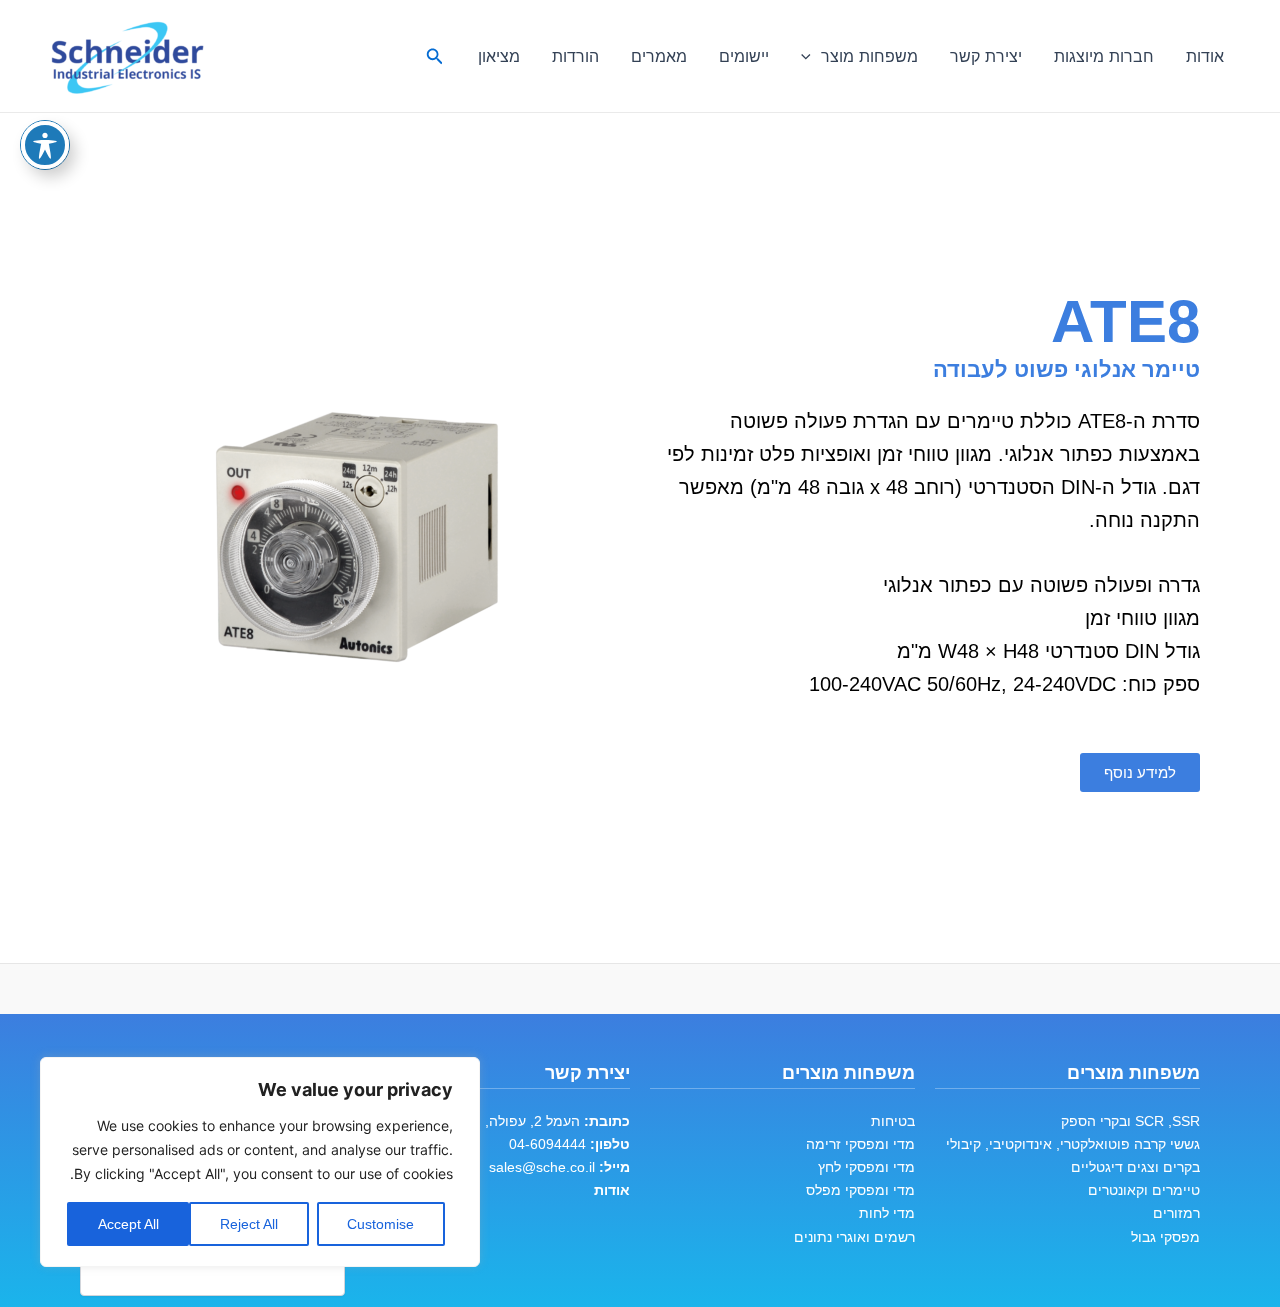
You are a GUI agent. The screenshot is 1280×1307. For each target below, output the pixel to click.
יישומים (744, 56)
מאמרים (659, 56)
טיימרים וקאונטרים (1144, 1190)
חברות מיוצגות (1104, 56)
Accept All (128, 1224)
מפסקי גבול (1165, 1237)
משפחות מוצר (869, 56)
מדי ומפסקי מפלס (860, 1190)
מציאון (499, 56)
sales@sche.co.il (542, 1167)
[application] (811, 56)
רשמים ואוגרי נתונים (854, 1237)
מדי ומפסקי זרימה (860, 1144)
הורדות (575, 56)
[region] (260, 1162)
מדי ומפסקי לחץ (866, 1167)
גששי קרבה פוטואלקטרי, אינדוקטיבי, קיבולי (1073, 1144)
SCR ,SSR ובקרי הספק (1130, 1121)
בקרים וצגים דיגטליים (1135, 1167)
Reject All (249, 1224)
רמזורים (1176, 1213)
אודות (1205, 56)
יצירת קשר (986, 56)
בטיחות (893, 1121)
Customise (380, 1224)
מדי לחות (887, 1213)
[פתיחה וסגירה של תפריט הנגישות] (45, 145)
